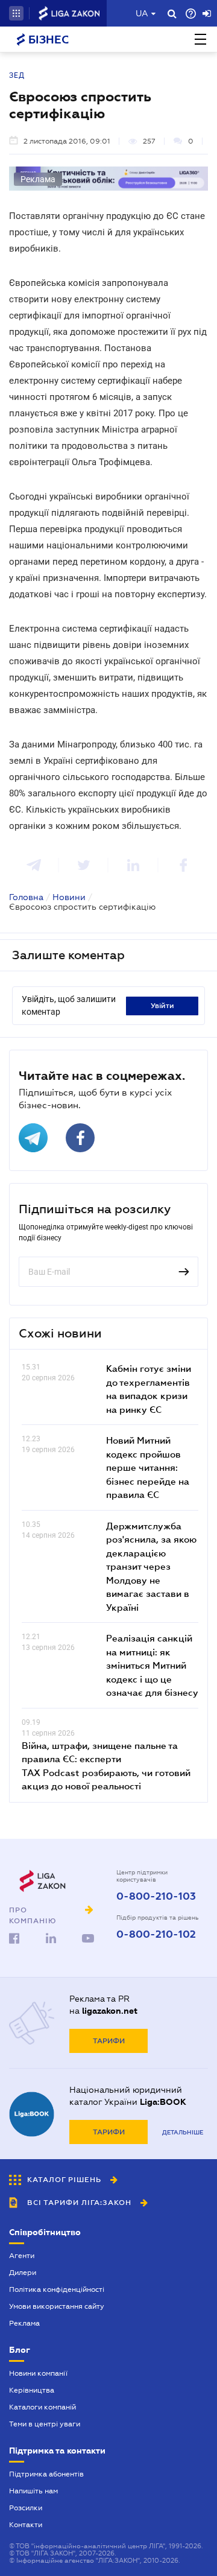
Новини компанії (38, 2373)
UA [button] (142, 13)
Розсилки (26, 2508)
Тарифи (109, 2041)
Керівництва (32, 2390)
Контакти (26, 2525)
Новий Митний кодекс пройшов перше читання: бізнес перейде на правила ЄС (148, 1467)
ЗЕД (17, 75)
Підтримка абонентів (46, 2474)
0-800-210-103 (156, 1897)
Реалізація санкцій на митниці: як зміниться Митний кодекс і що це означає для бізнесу (152, 1665)
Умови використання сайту (57, 2306)
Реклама (24, 2323)
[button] (16, 13)
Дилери (23, 2273)
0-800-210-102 (156, 1935)
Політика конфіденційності (57, 2289)
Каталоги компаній (42, 2407)
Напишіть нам (33, 2491)
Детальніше (183, 2132)
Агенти (22, 2256)
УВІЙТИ (162, 1006)
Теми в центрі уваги (45, 2424)
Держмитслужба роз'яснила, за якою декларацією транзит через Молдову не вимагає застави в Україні (151, 1566)
